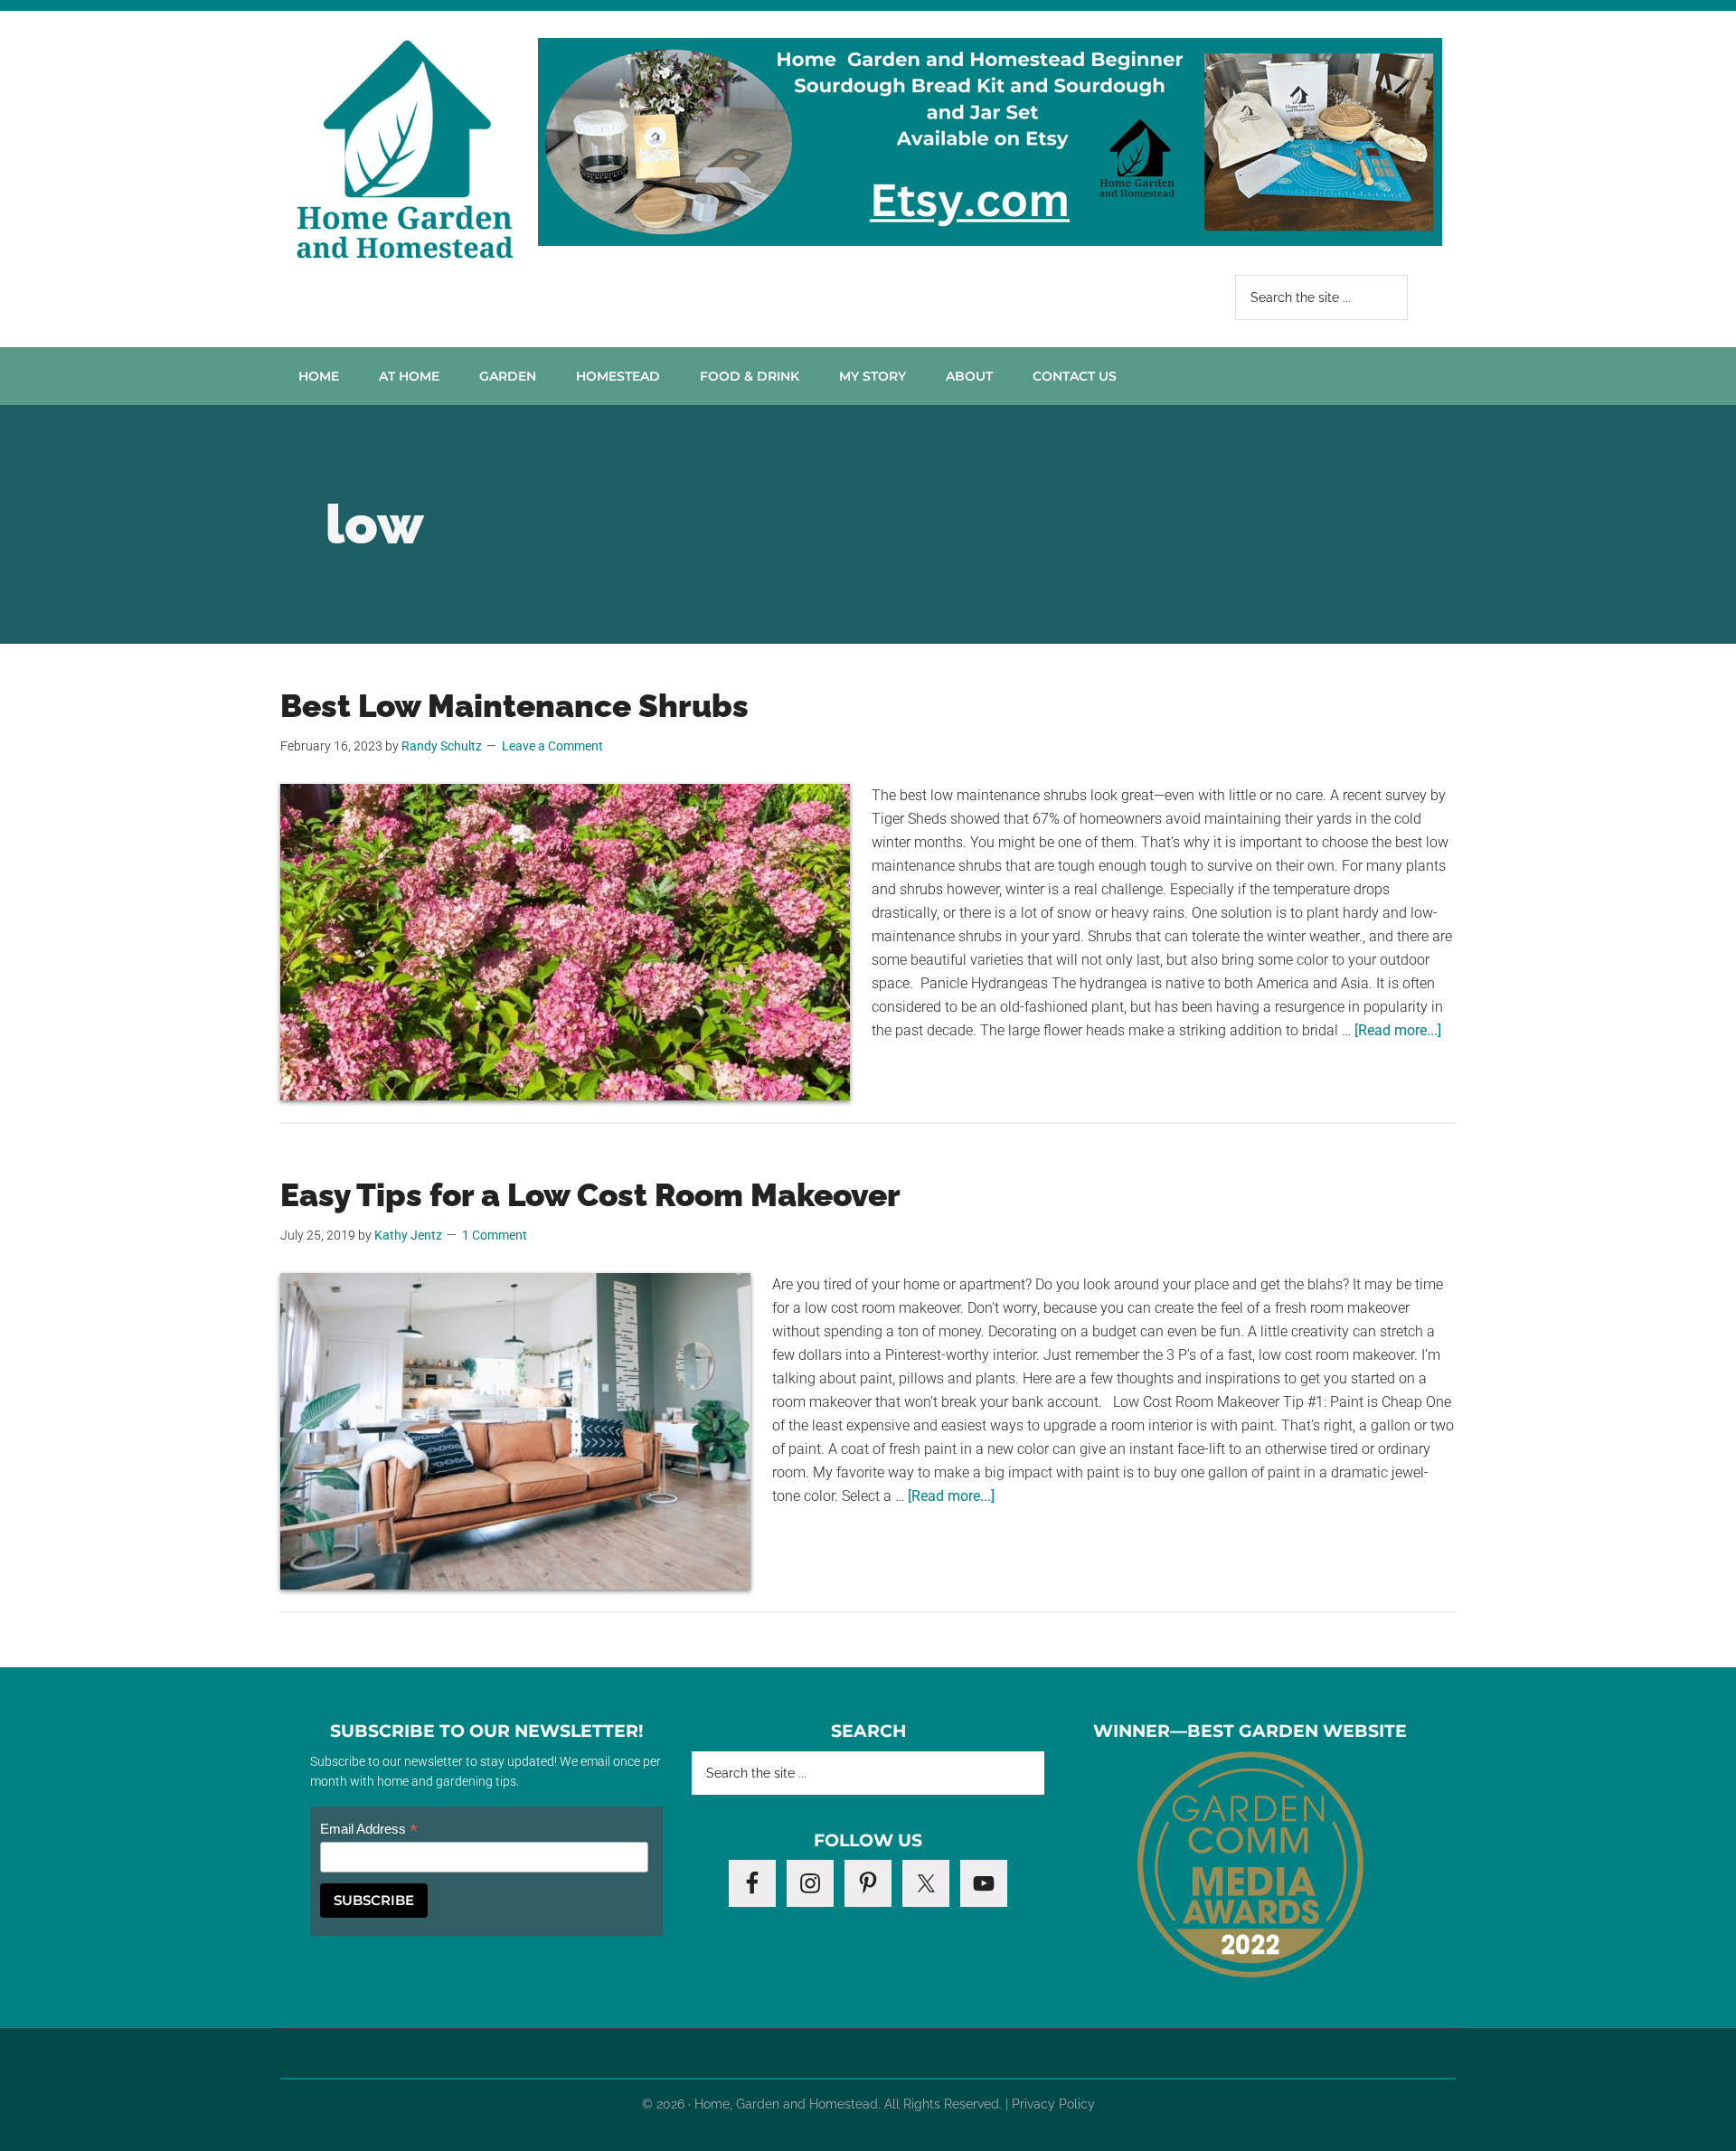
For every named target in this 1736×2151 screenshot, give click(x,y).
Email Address (369, 1830)
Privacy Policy (1053, 2104)
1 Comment (495, 1235)
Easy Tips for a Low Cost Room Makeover (590, 1195)
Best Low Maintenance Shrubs (514, 706)
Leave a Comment (552, 746)
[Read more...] (1398, 1030)
